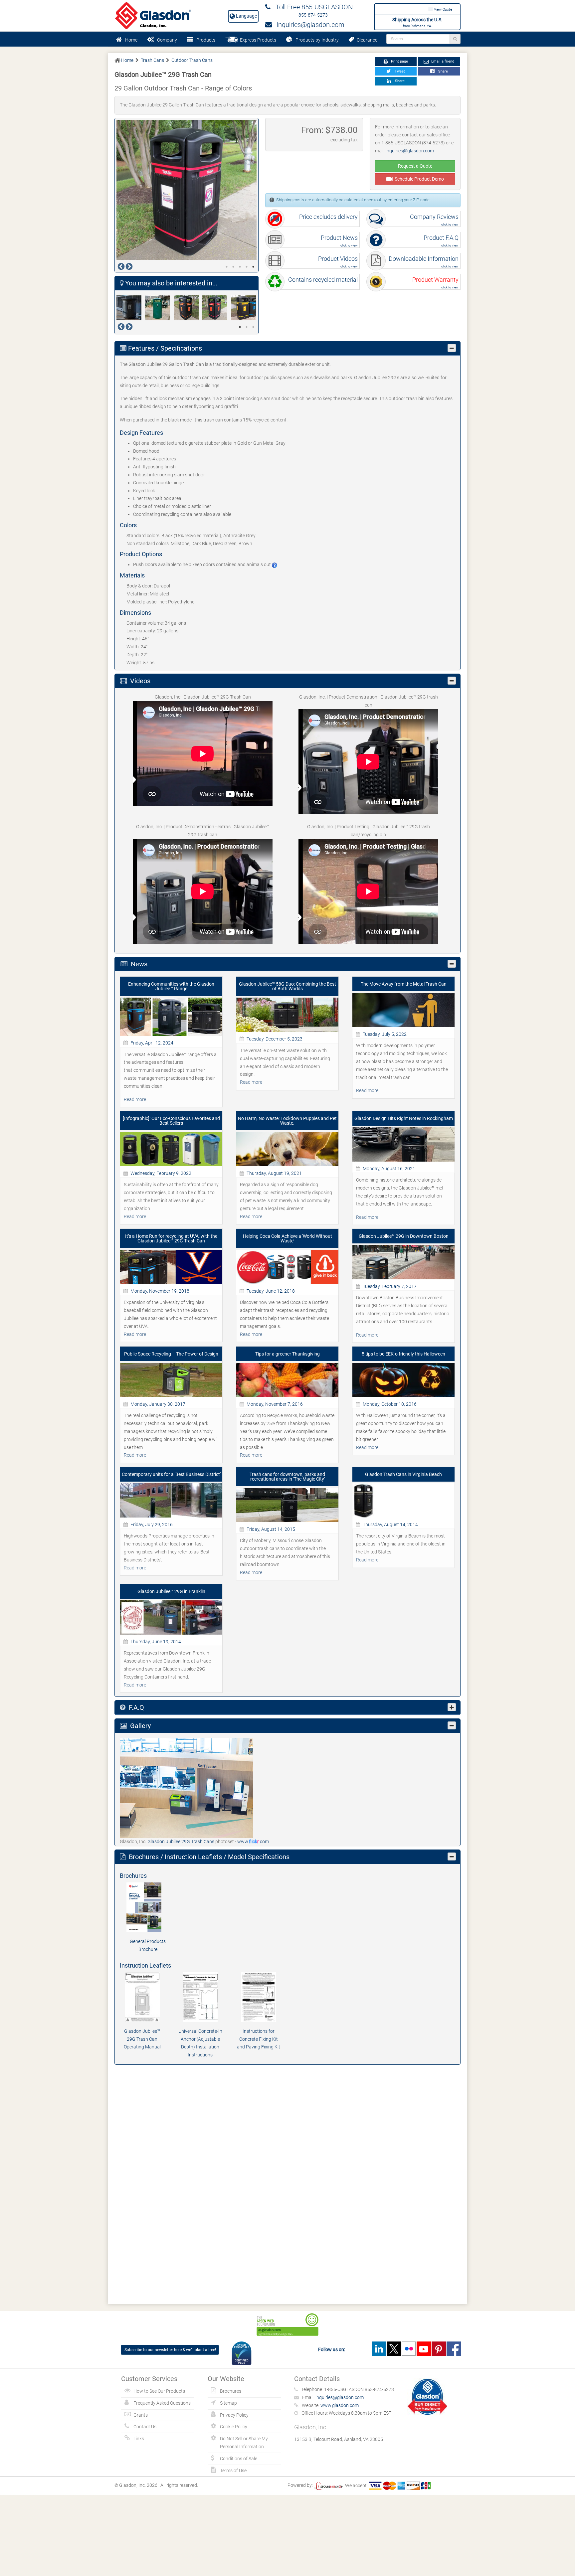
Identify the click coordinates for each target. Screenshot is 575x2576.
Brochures (231, 2391)
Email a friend (442, 61)
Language (246, 16)
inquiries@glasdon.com (308, 25)
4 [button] (247, 267)
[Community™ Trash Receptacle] (159, 308)
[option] (187, 190)
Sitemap (228, 2403)
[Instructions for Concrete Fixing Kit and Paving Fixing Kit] (258, 1997)
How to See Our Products (159, 2391)
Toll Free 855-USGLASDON (312, 7)
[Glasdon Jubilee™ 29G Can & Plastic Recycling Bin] (188, 308)
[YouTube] (424, 2349)
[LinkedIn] (379, 2349)
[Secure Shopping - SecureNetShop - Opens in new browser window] (328, 2486)
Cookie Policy (234, 2427)
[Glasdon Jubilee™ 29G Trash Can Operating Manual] (142, 1997)
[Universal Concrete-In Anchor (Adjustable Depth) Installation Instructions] (200, 1997)
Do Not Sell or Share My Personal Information (244, 2443)
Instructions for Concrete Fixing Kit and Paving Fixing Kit (259, 2039)
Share (442, 71)
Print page (399, 61)
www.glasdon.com (340, 2405)
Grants (141, 2415)
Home (131, 40)
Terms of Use (233, 2471)
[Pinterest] (439, 2349)
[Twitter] (394, 2349)
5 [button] (253, 267)
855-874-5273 (313, 15)
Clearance (366, 40)
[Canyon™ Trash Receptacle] (131, 308)
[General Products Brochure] (148, 1907)
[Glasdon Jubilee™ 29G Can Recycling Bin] (217, 308)
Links (139, 2439)
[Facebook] (454, 2349)
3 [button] (240, 267)
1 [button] (227, 267)
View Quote (443, 9)
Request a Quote (415, 166)
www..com (253, 1842)
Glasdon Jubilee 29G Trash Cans (181, 1842)
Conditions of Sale (239, 2459)
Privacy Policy (234, 2415)
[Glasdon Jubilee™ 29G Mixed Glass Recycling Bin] (245, 308)
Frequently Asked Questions (162, 2403)
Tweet (399, 71)
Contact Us (145, 2427)
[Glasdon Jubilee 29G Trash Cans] (186, 1788)
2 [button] (233, 267)
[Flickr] (409, 2349)
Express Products (257, 40)
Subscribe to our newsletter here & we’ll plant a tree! (170, 2350)
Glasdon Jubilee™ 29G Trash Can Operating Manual (142, 2039)
